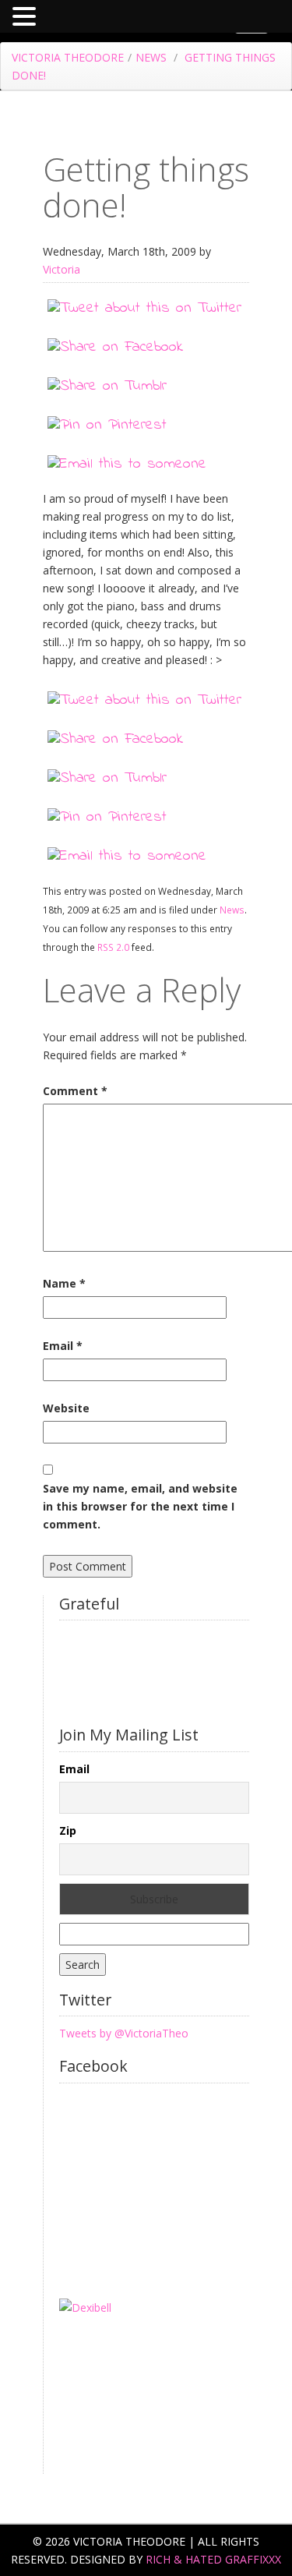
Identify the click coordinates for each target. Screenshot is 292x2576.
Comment (75, 1091)
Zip (68, 1830)
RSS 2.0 (113, 947)
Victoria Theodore (68, 57)
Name (64, 1283)
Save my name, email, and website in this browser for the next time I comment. (140, 1506)
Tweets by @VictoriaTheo (124, 2033)
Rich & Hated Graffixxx (213, 2559)
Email (63, 1346)
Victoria (62, 269)
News (151, 57)
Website (66, 1408)
